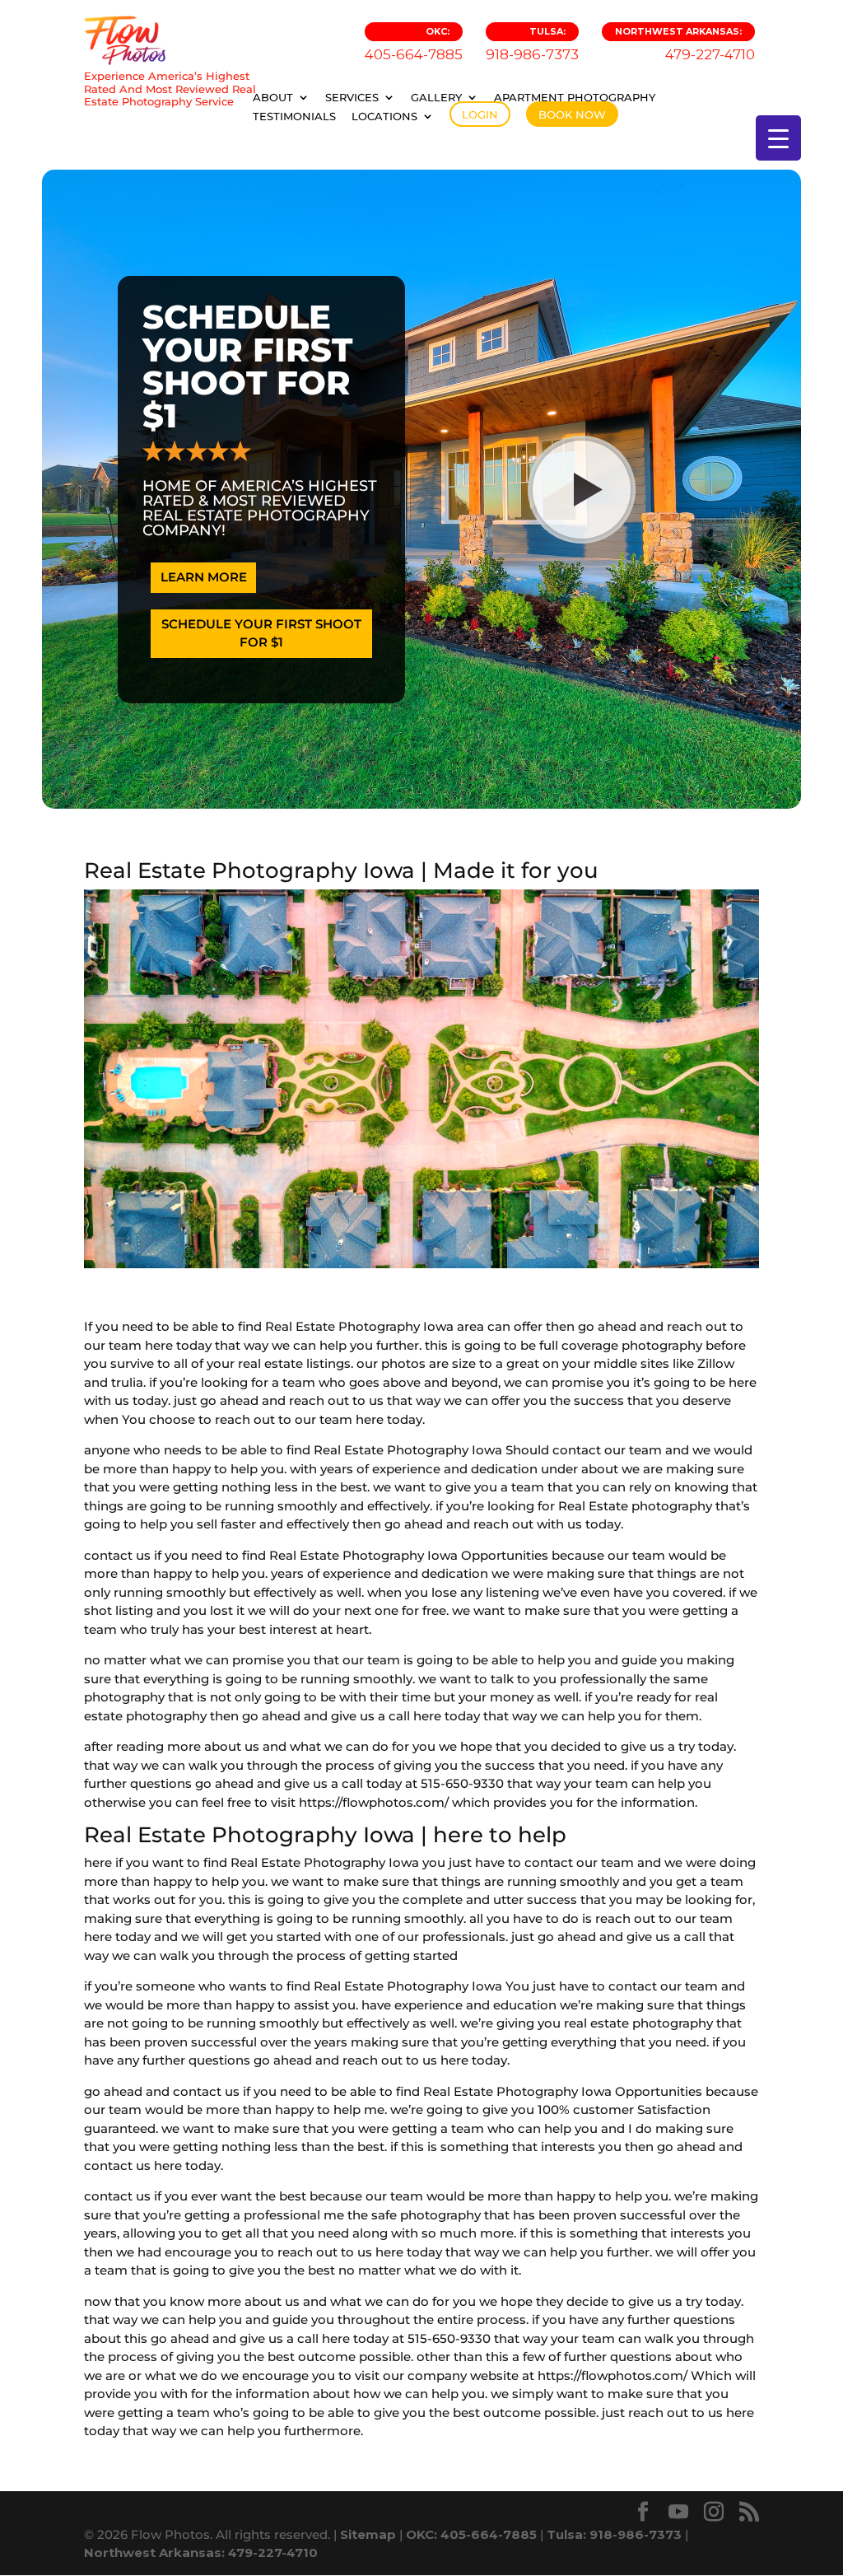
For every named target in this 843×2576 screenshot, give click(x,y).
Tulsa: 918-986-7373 (614, 2534)
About (273, 97)
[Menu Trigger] (778, 138)
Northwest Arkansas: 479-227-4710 (201, 2553)
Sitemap (368, 2534)
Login (480, 114)
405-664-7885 (414, 44)
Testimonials (294, 116)
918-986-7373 (532, 44)
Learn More (204, 577)
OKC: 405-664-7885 (471, 2534)
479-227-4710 (685, 44)
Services (352, 97)
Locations (384, 116)
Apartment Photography (575, 97)
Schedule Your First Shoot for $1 (261, 633)
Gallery (436, 97)
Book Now (572, 114)
